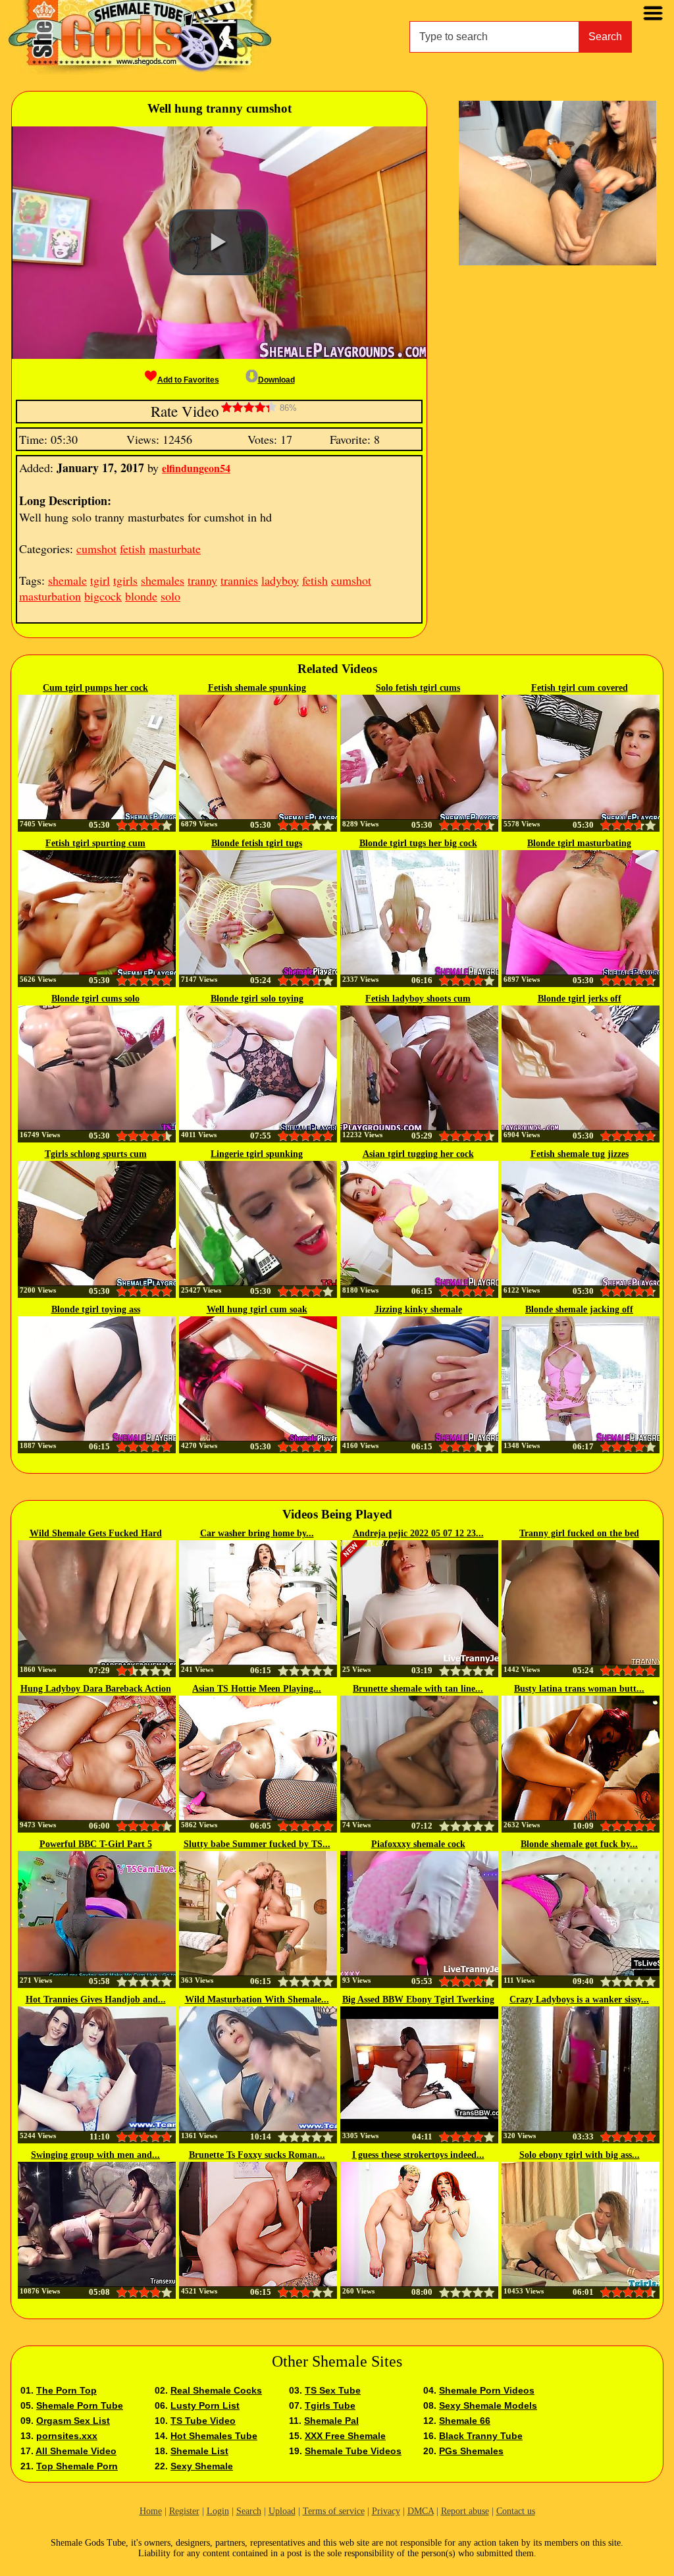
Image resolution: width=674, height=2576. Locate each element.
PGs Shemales (471, 2451)
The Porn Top (66, 2390)
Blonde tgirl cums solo (95, 999)
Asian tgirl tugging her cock (418, 1154)
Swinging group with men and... (95, 2155)
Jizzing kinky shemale (418, 1309)
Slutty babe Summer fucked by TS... (257, 1844)
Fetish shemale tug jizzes (580, 1154)
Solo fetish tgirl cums (418, 688)
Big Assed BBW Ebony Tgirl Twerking (418, 1999)
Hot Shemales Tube (214, 2436)
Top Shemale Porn (77, 2466)
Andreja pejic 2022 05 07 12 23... (418, 1533)
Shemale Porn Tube (80, 2405)
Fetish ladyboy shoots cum (418, 999)
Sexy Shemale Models (488, 2405)
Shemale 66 (465, 2421)
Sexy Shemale (202, 2466)
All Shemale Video (76, 2451)
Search (605, 37)
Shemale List (199, 2451)
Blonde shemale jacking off (579, 1309)
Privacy (386, 2511)
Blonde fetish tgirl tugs (257, 843)
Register (184, 2511)
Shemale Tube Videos (353, 2451)
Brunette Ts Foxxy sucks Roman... (257, 2155)
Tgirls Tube (330, 2405)
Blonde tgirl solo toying (257, 999)
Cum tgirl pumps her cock (95, 688)
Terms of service (334, 2511)
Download (276, 380)
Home (151, 2511)
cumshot (96, 549)
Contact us (516, 2511)
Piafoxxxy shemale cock (418, 1844)
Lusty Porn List (205, 2405)
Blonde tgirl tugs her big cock (418, 843)
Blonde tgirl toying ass (96, 1309)
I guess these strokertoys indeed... (418, 2155)
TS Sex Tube (333, 2390)
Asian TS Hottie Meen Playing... (257, 1689)
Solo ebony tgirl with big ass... (580, 2155)
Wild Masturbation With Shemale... (257, 1999)
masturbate (175, 549)
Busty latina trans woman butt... (579, 1689)
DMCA (421, 2511)
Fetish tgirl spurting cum (95, 843)
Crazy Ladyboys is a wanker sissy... (579, 1999)
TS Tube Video (203, 2421)
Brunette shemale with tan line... (418, 1689)
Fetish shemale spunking (257, 688)
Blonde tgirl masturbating (579, 843)
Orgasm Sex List (73, 2421)
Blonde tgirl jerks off (580, 999)
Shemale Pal (331, 2421)
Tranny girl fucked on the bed (579, 1533)
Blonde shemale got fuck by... (579, 1844)
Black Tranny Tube (481, 2436)
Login (218, 2511)
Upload (282, 2511)
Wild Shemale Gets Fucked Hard (96, 1533)
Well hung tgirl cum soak (257, 1309)
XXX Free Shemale (345, 2436)
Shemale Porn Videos (487, 2390)
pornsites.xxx (67, 2436)
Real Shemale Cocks (216, 2390)
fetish (133, 549)
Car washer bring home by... (257, 1533)
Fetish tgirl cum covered (580, 688)
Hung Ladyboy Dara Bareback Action (96, 1689)
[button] (219, 242)
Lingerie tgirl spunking (257, 1154)
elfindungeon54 (196, 468)
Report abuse (465, 2511)
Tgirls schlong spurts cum (96, 1154)
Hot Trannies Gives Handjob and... (96, 1999)
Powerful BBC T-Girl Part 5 (96, 1844)
